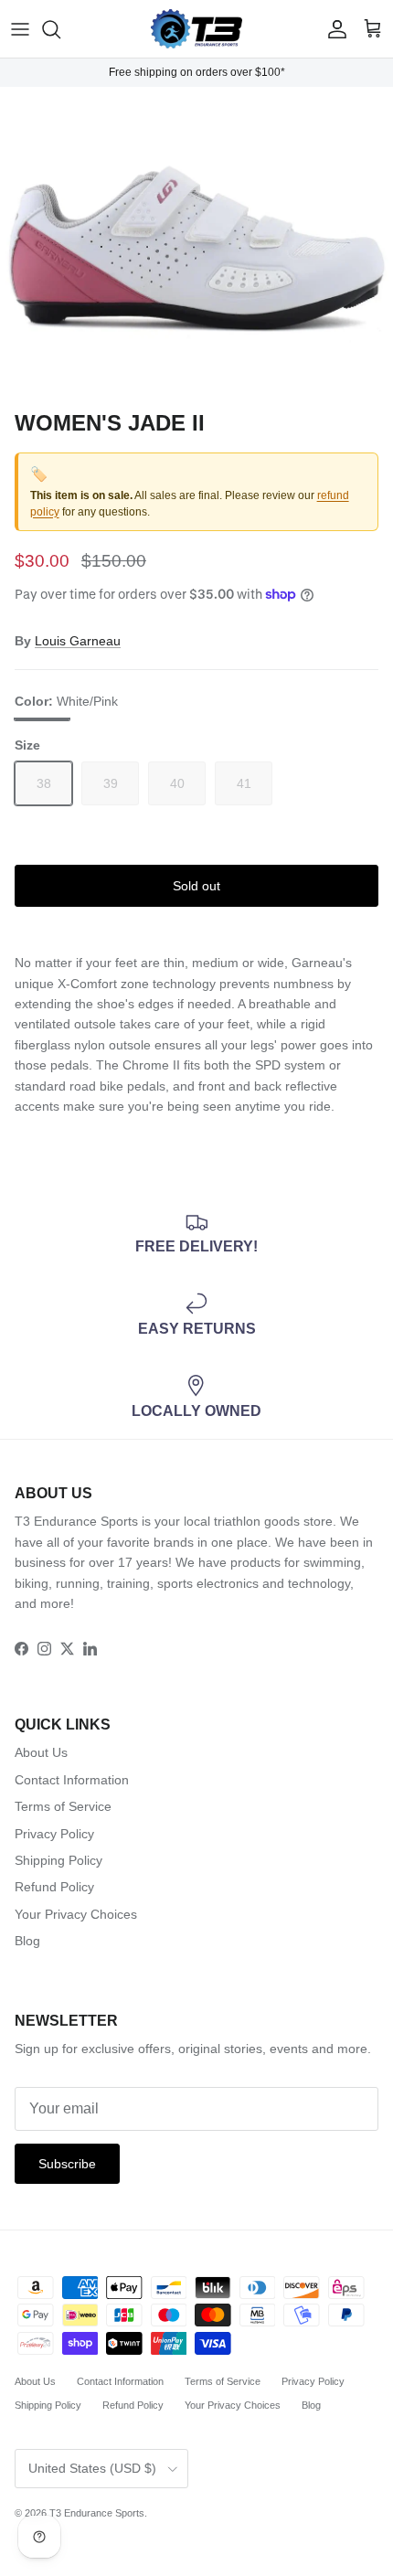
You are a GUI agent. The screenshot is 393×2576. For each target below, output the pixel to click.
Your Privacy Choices (76, 1914)
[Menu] (20, 29)
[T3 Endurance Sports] (196, 29)
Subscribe (67, 2164)
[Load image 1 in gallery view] (196, 244)
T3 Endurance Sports (97, 2513)
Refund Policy (54, 1887)
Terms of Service (63, 1806)
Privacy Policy (54, 1834)
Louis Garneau (78, 641)
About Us (41, 1752)
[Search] (60, 29)
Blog (27, 1941)
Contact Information (72, 1780)
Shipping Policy (58, 1860)
